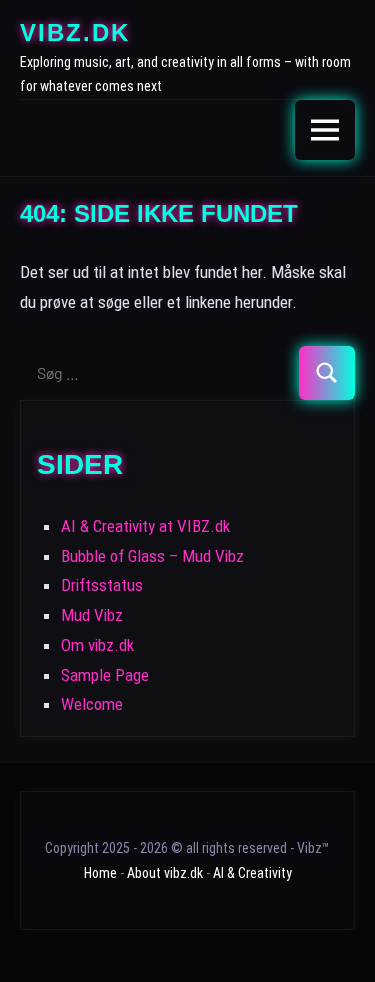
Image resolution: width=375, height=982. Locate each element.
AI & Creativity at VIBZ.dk (145, 526)
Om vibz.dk (97, 645)
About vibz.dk (165, 873)
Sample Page (105, 675)
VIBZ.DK (75, 32)
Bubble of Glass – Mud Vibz (152, 556)
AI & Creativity (252, 873)
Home (100, 873)
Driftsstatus (102, 585)
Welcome (92, 704)
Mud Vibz (92, 615)
